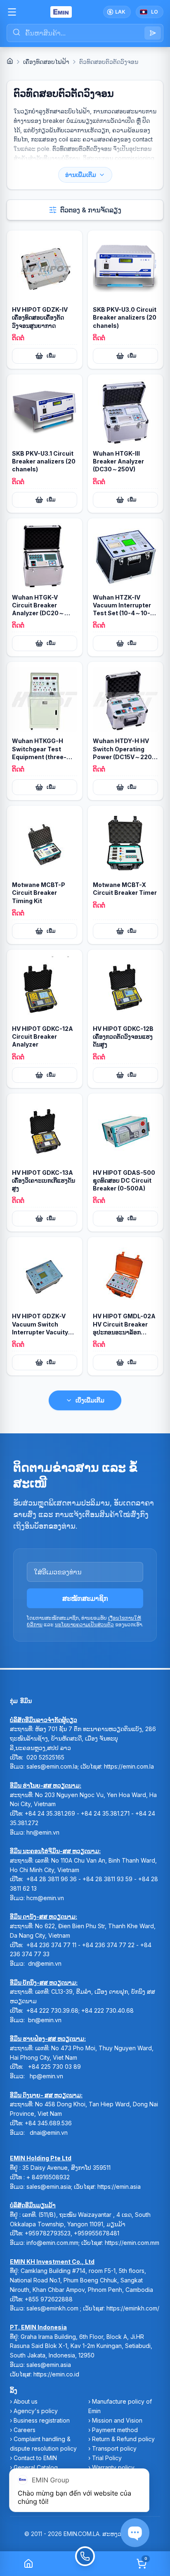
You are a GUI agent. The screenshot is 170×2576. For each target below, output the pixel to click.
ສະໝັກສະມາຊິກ (85, 1598)
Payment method (115, 2430)
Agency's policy (36, 2411)
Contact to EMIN (35, 2458)
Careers (25, 2430)
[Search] (153, 33)
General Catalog (36, 2467)
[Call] (85, 2564)
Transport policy (114, 2448)
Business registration (42, 2420)
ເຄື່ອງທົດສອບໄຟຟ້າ (46, 62)
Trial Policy (107, 2458)
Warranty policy (113, 2467)
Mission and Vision (117, 2420)
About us (26, 2401)
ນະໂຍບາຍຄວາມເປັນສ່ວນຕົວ (84, 1624)
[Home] (10, 61)
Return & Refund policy (123, 2439)
